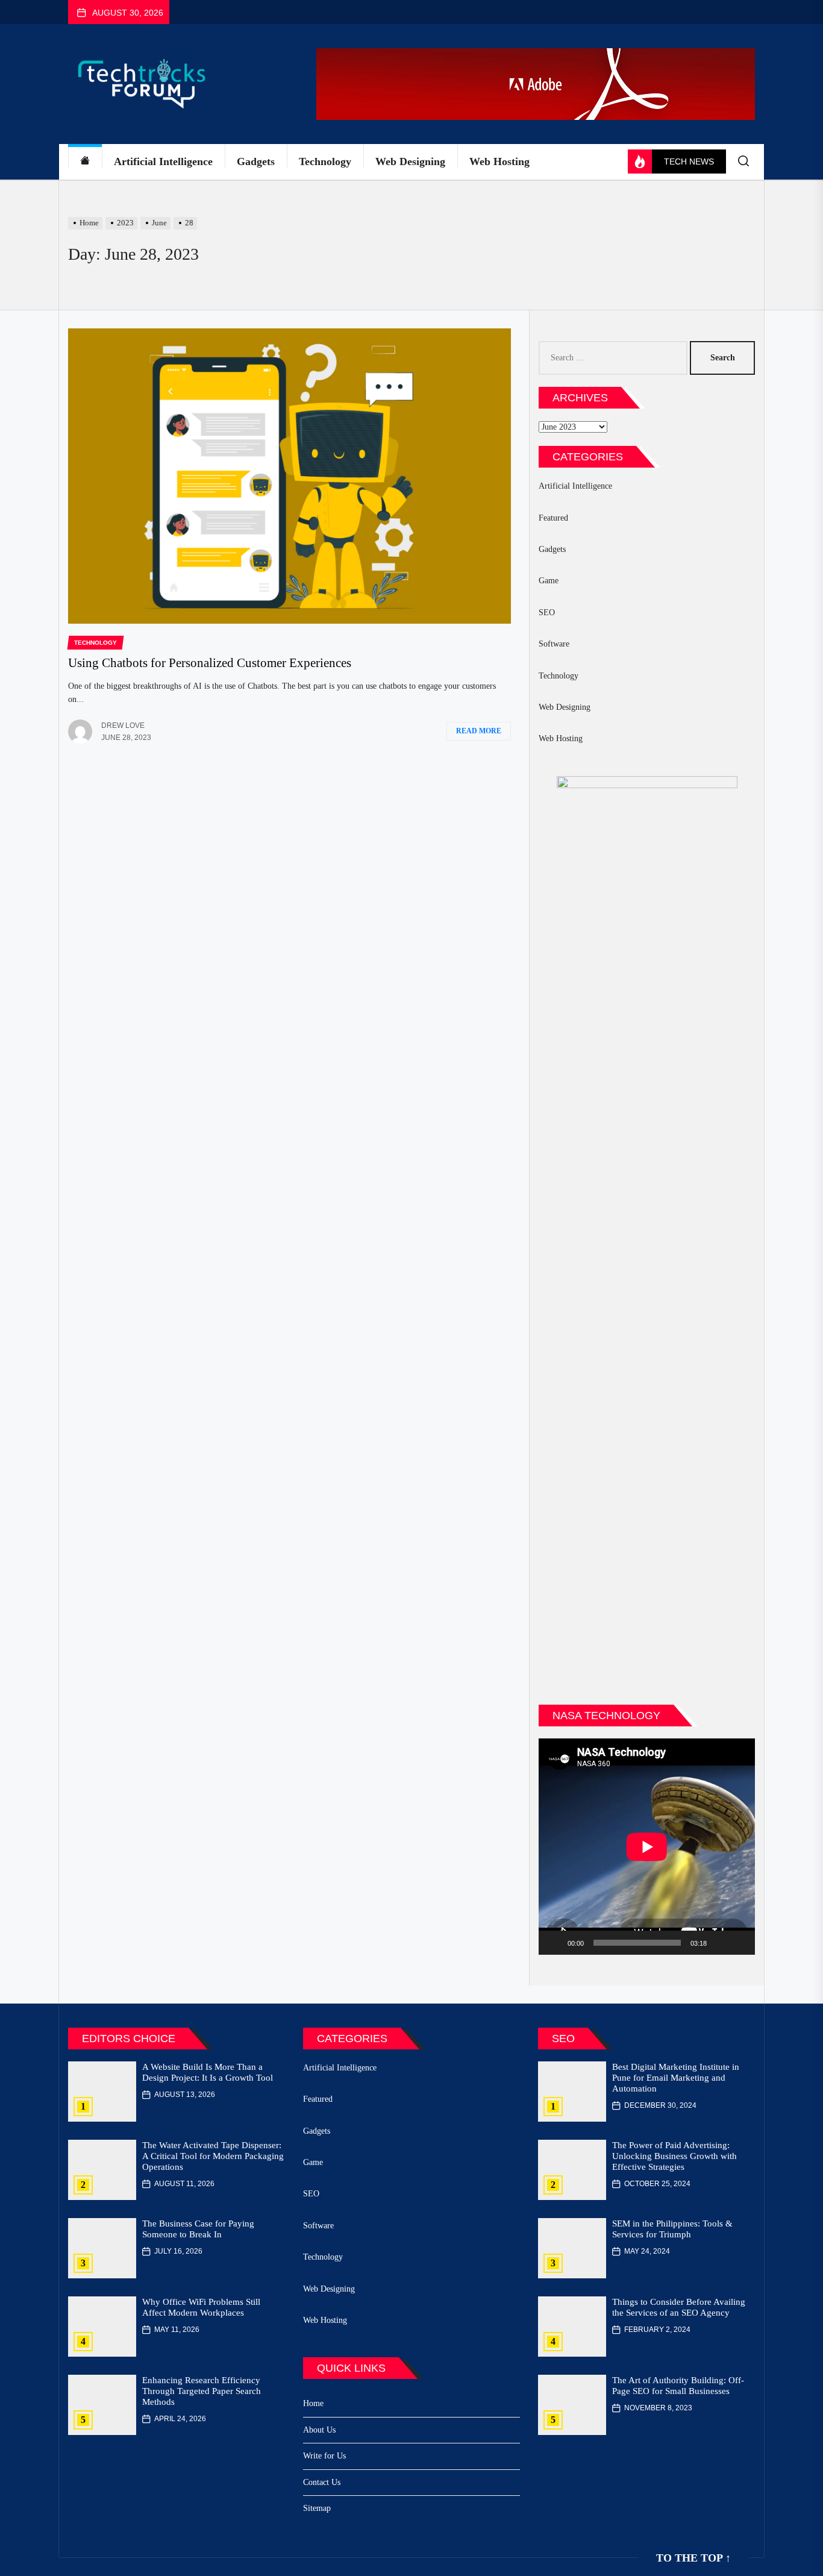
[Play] (554, 1943)
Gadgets (256, 161)
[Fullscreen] (739, 1943)
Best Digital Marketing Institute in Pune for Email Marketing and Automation (676, 2078)
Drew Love (123, 725)
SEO (547, 613)
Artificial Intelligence (163, 161)
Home (313, 2403)
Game (549, 581)
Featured (553, 518)
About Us (319, 2430)
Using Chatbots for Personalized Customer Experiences (210, 663)
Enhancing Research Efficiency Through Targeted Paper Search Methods (202, 2391)
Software (554, 644)
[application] (647, 1847)
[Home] (85, 162)
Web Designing (410, 161)
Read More (479, 731)
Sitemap (317, 2508)
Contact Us (322, 2482)
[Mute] (720, 1943)
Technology (325, 161)
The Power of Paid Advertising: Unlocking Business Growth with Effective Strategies (674, 2156)
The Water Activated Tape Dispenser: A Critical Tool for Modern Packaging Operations (213, 2156)
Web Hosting (499, 161)
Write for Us (324, 2456)
